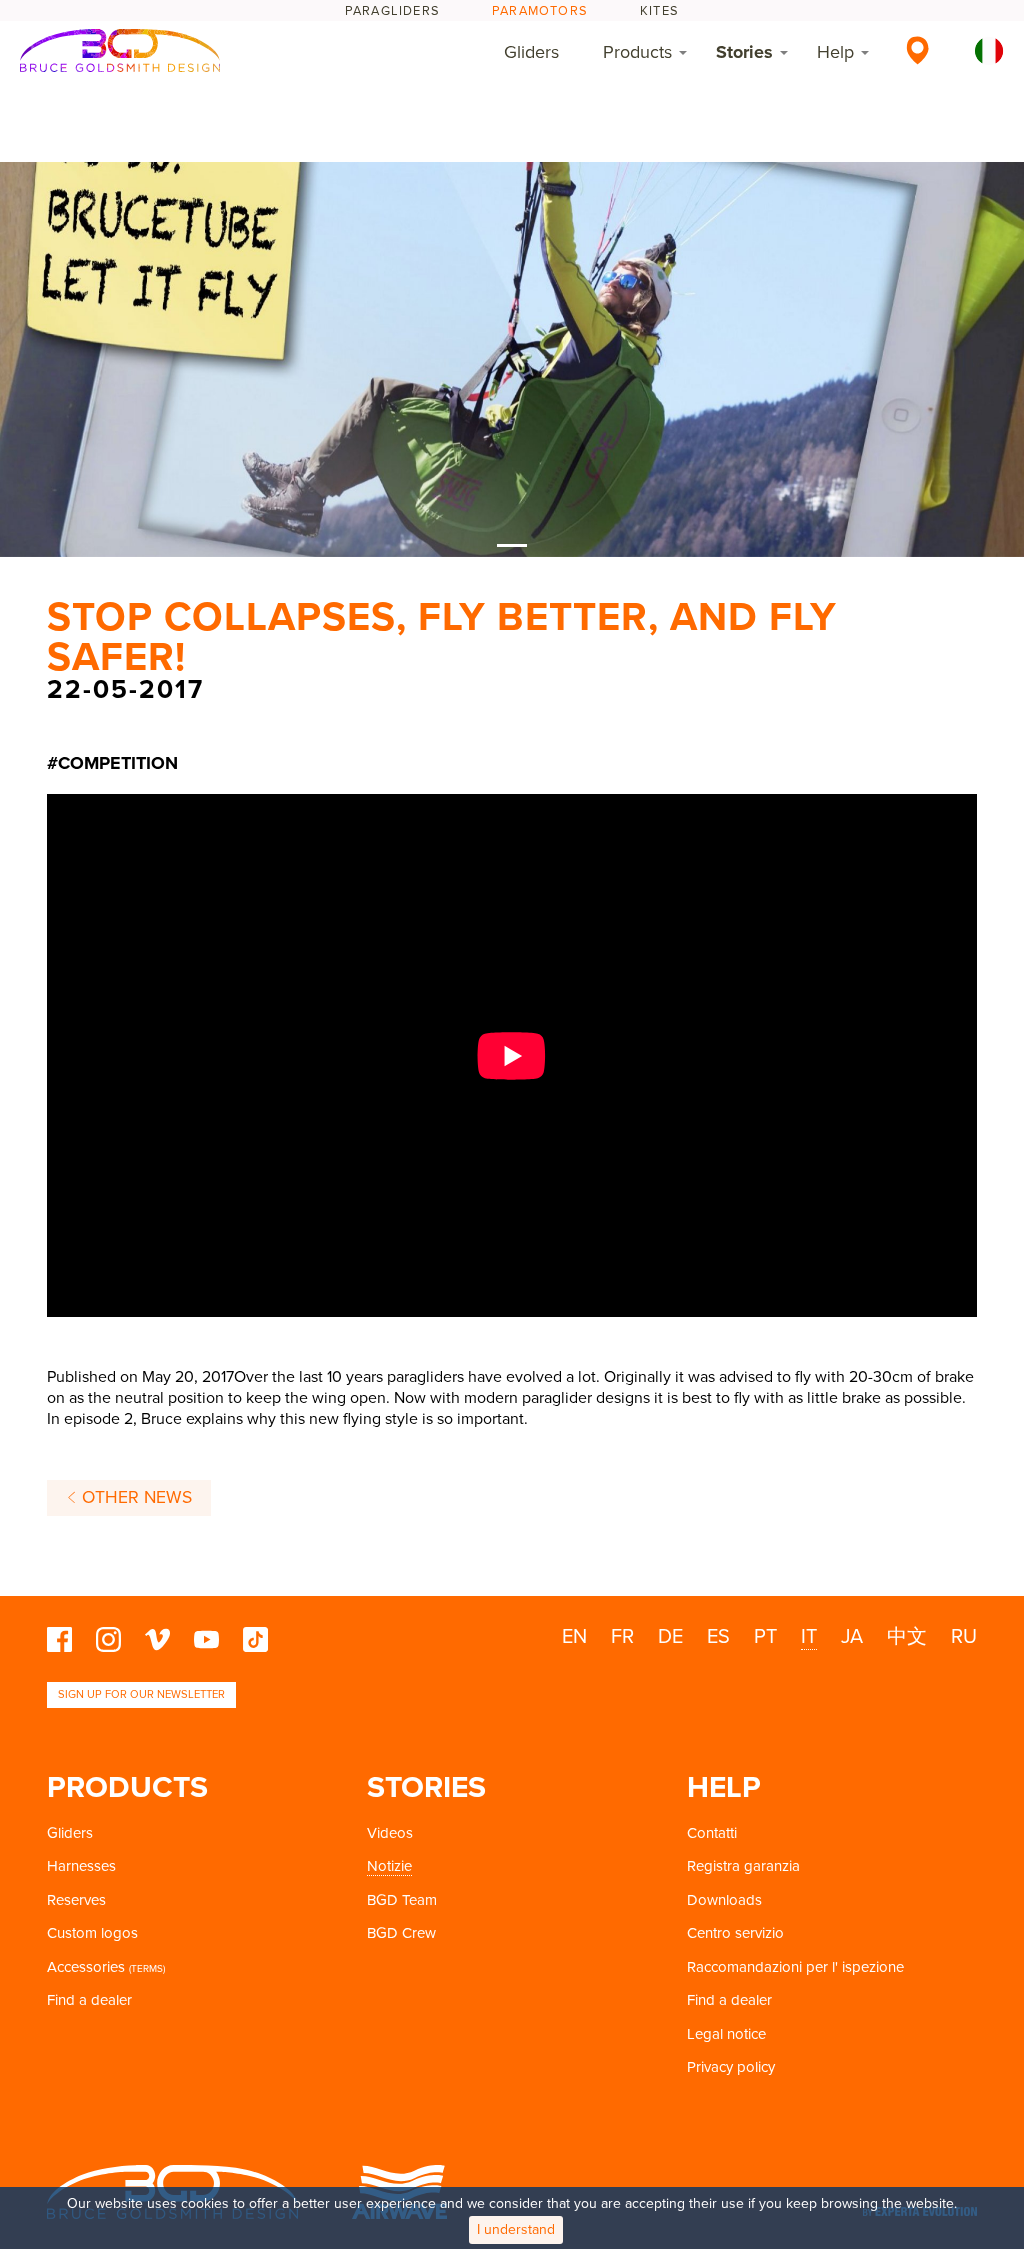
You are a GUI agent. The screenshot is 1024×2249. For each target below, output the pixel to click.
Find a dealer (89, 2000)
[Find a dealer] (917, 50)
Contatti (712, 1833)
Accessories (86, 1967)
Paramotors (540, 11)
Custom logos (92, 1933)
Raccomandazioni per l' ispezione (795, 1967)
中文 (907, 1637)
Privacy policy (731, 2067)
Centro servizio (735, 1933)
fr (622, 1637)
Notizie (389, 1866)
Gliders (531, 52)
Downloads (724, 1900)
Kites (659, 11)
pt (765, 1637)
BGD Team (402, 1900)
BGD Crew (401, 1933)
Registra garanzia (743, 1866)
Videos (390, 1833)
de (670, 1637)
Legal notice (726, 2034)
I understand (516, 2229)
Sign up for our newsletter (141, 1694)
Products (637, 52)
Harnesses (81, 1866)
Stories (744, 52)
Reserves (76, 1900)
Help (835, 52)
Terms (147, 1969)
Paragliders (392, 11)
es (718, 1637)
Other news (134, 1497)
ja (852, 1637)
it (809, 1637)
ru (964, 1637)
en (574, 1637)
